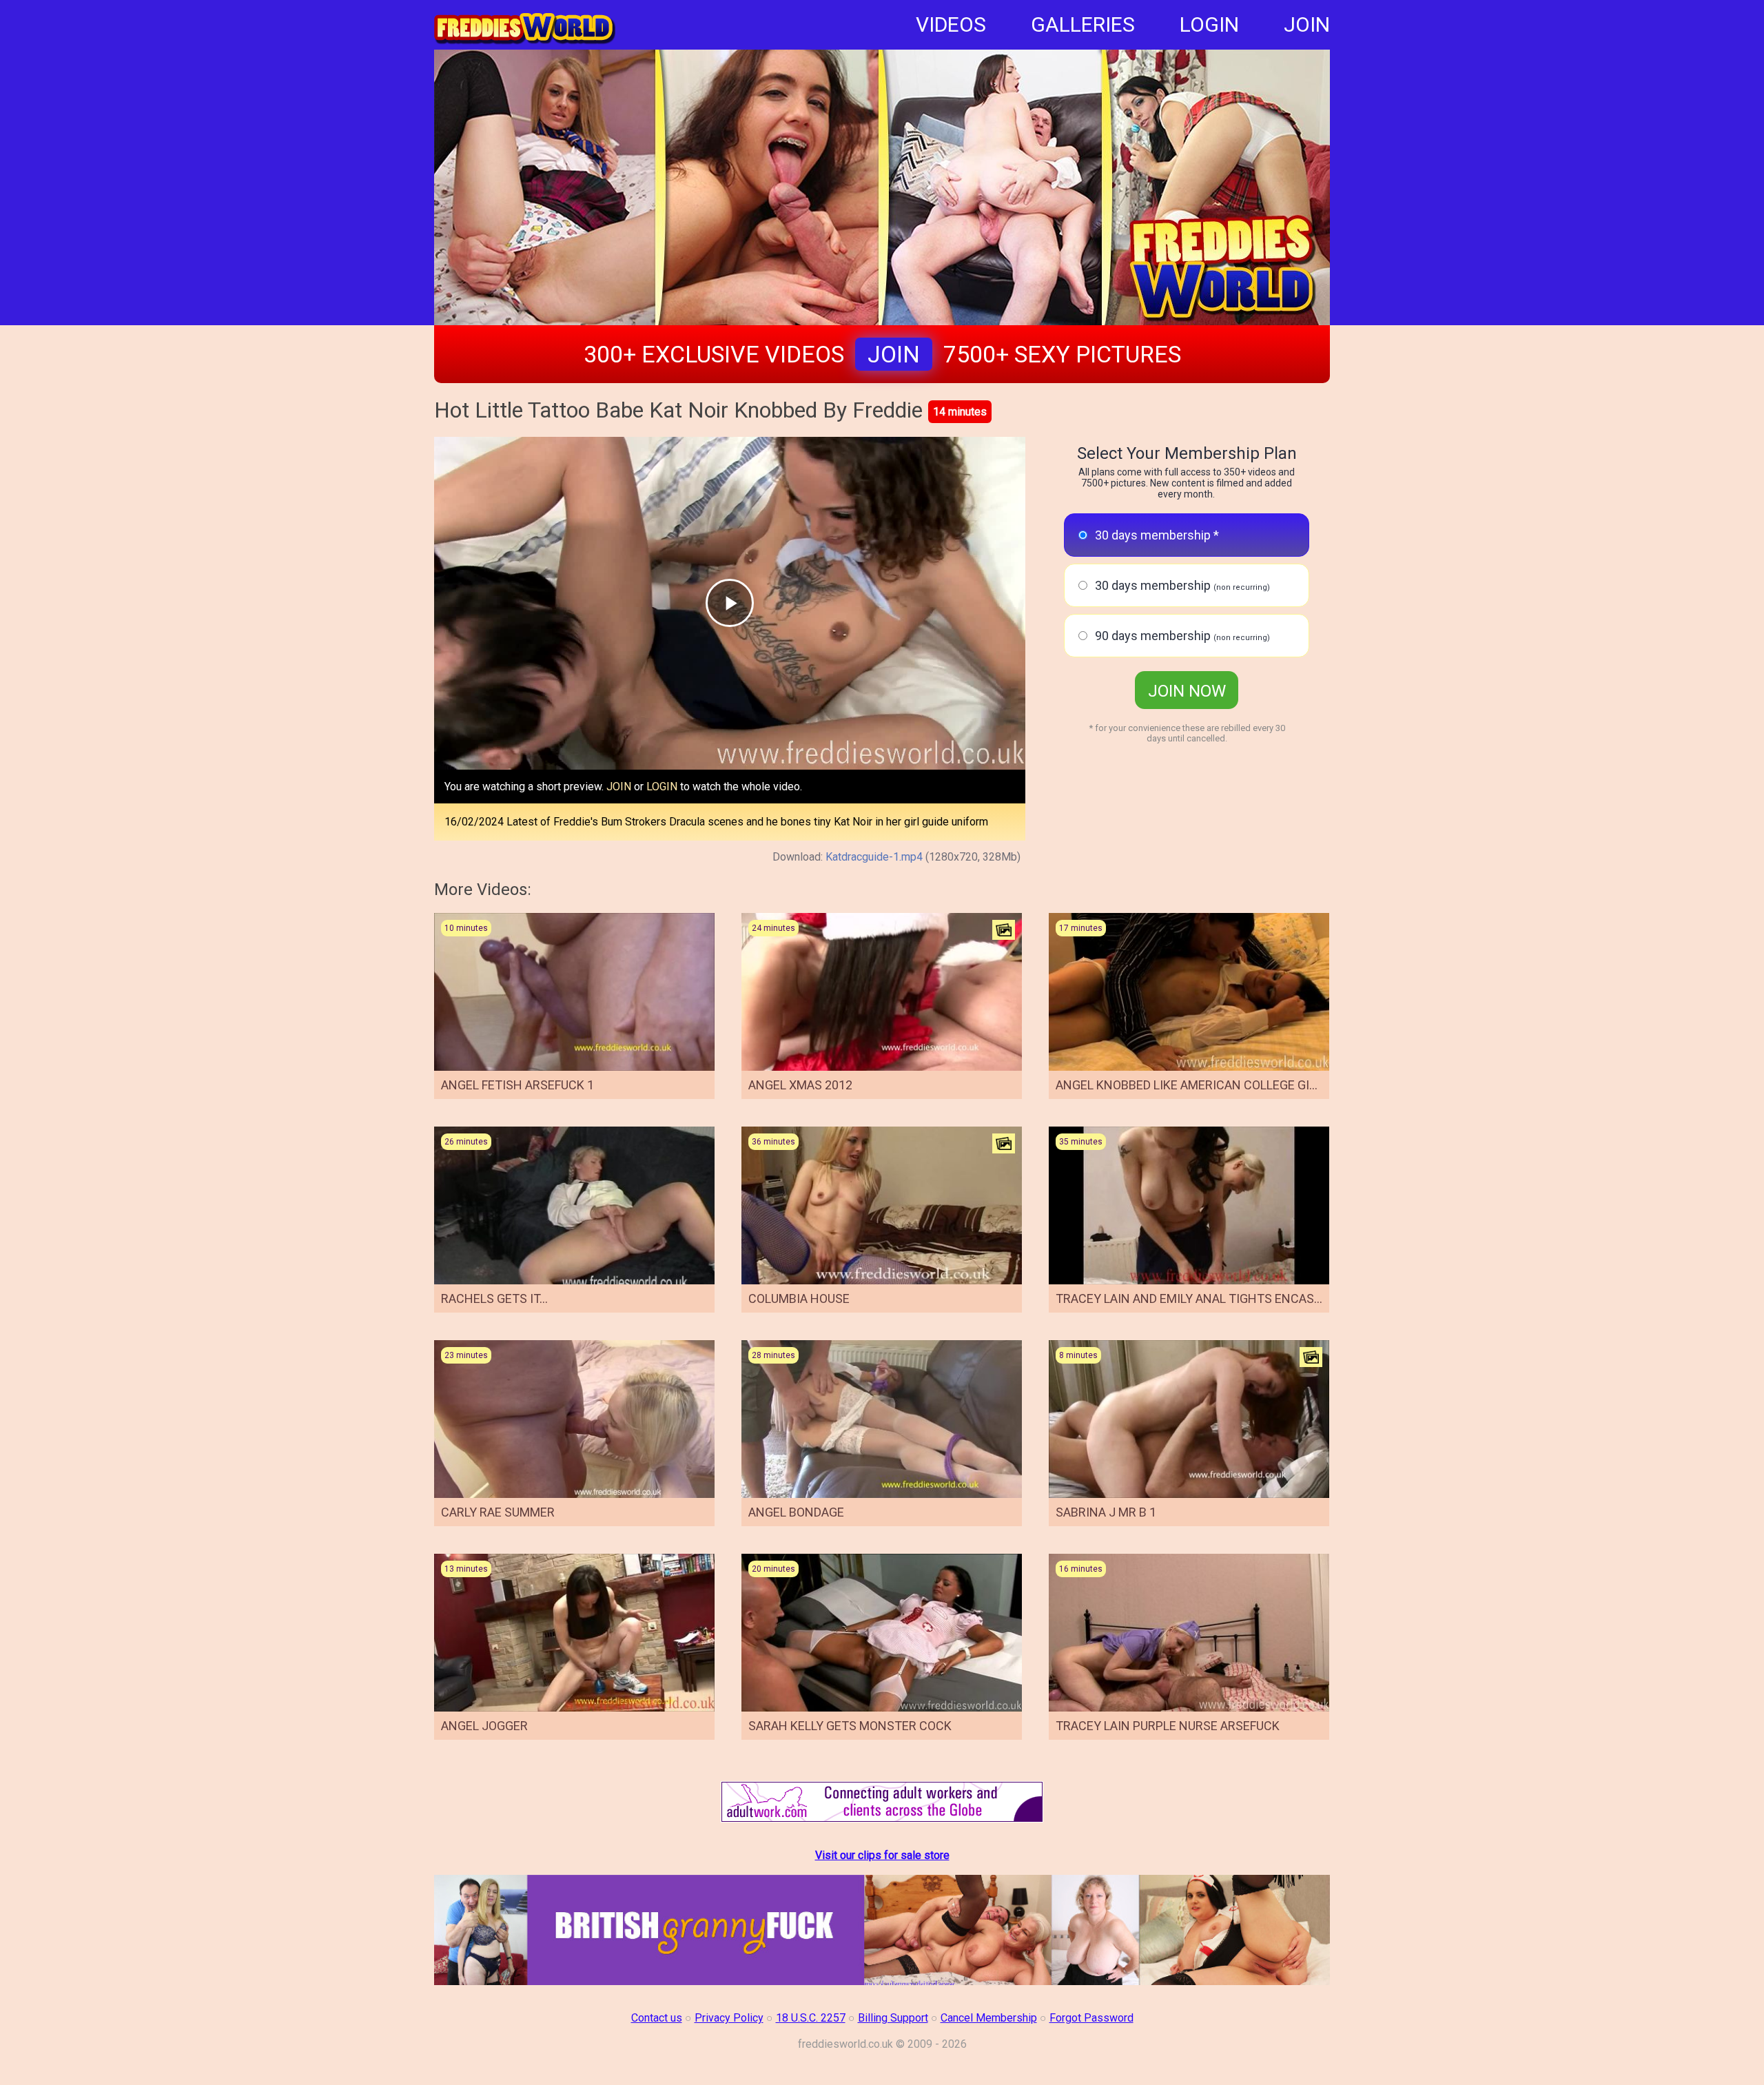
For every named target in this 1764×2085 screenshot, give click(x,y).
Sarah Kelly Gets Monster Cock (850, 1726)
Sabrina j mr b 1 (1106, 1512)
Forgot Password (1091, 2018)
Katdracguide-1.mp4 (874, 857)
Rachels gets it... (494, 1298)
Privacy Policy (729, 2018)
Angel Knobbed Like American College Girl (1189, 1085)
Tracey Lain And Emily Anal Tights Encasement (1205, 1298)
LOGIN (1209, 24)
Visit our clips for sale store (882, 1855)
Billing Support (893, 2018)
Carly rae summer (498, 1512)
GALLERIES (1083, 24)
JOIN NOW (1187, 691)
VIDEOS (951, 24)
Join (894, 354)
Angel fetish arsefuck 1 (517, 1085)
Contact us (657, 2018)
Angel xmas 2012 (800, 1085)
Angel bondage (796, 1512)
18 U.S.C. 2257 (811, 2018)
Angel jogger (484, 1726)
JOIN (1307, 24)
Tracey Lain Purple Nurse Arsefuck (1168, 1726)
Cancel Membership (989, 2018)
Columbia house (799, 1298)
